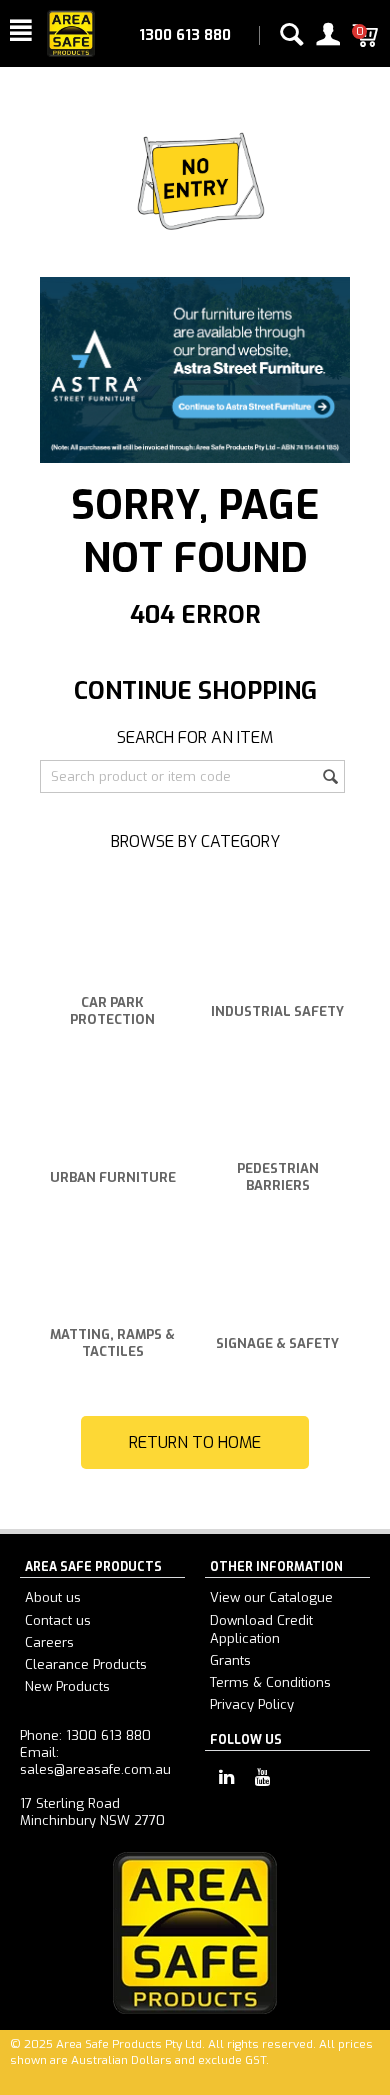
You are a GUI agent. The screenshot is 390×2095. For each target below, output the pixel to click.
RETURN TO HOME (195, 1442)
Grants (230, 1660)
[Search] (330, 778)
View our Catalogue (271, 1597)
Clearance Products (86, 1664)
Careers (49, 1642)
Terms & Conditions (270, 1682)
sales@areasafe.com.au (95, 1769)
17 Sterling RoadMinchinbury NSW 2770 (92, 1812)
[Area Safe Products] (71, 32)
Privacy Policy (252, 1704)
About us (53, 1597)
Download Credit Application (261, 1629)
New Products (67, 1686)
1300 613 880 (185, 35)
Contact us (58, 1620)
